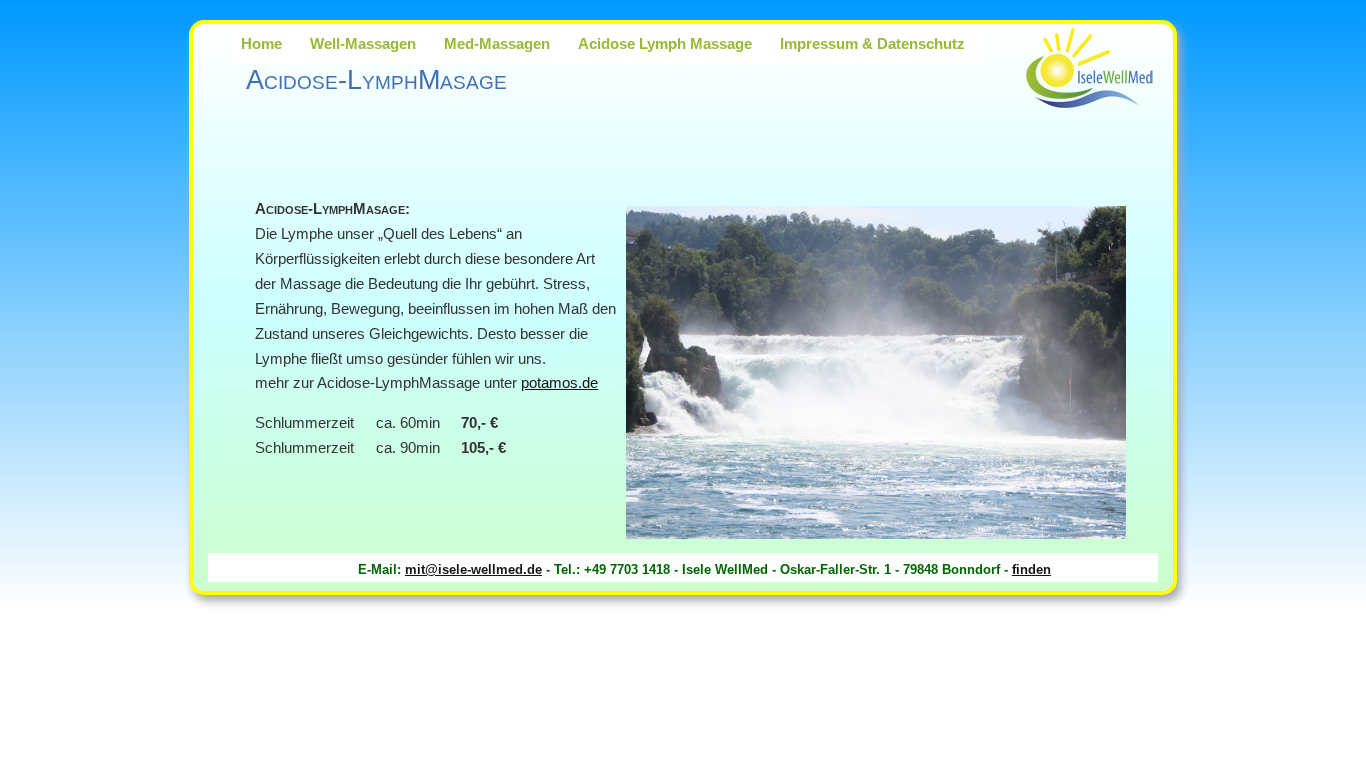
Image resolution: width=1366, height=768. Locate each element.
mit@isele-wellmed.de (473, 569)
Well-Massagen (363, 44)
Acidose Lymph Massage (665, 44)
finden (1031, 569)
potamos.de (559, 383)
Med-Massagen (497, 44)
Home (261, 44)
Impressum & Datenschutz (872, 44)
